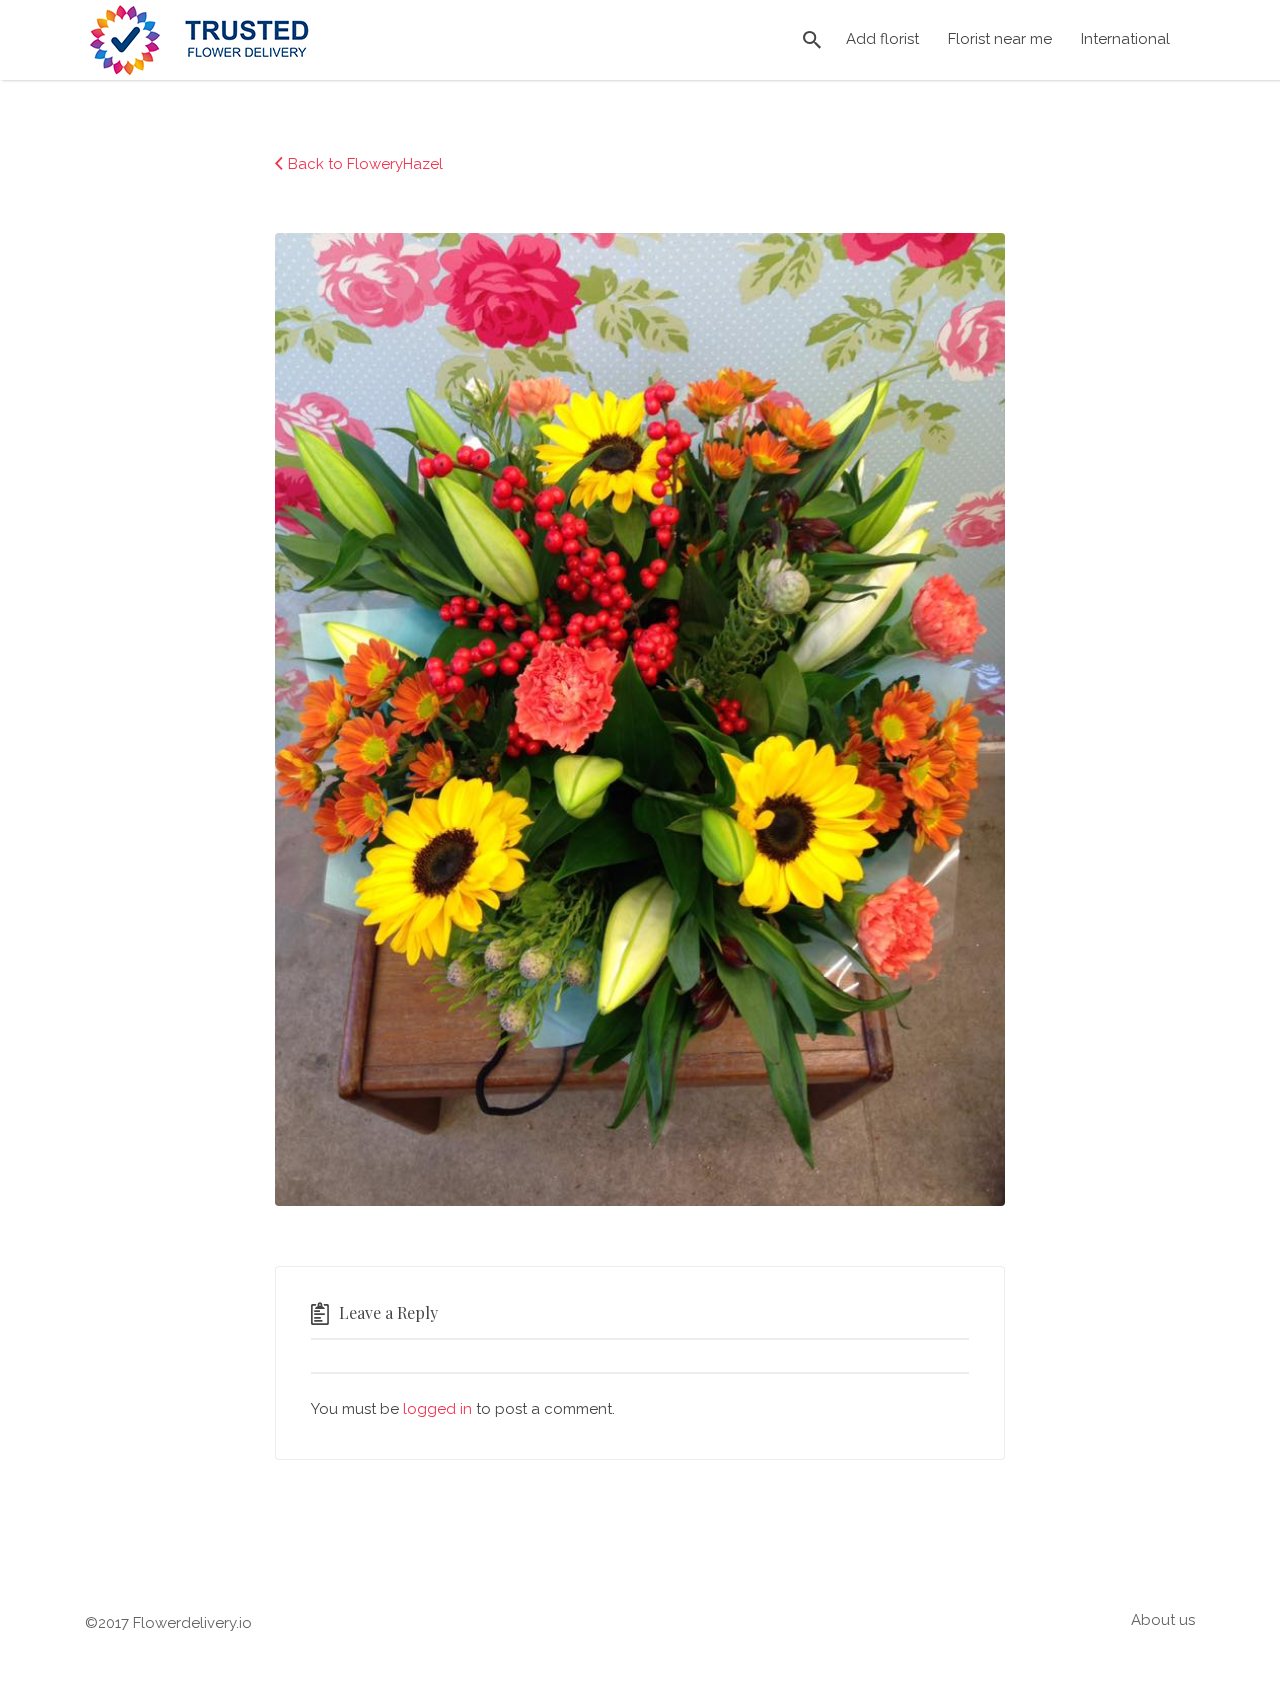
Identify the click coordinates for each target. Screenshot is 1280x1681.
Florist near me (1000, 39)
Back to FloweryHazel (365, 164)
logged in (437, 1409)
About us (1163, 1620)
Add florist (882, 39)
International (1125, 39)
